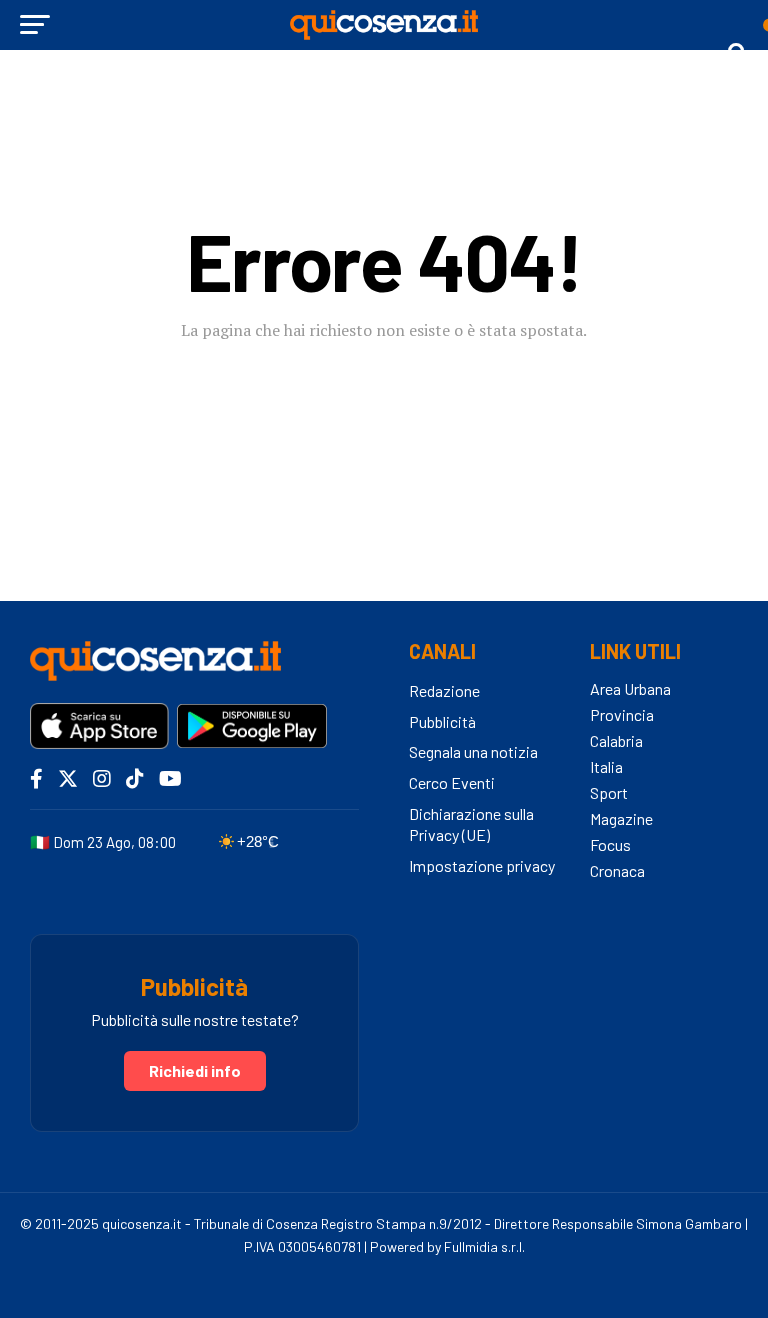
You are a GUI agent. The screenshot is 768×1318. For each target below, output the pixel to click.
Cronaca (617, 870)
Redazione (444, 690)
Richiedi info (195, 1070)
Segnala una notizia (473, 751)
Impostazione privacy (482, 865)
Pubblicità (442, 721)
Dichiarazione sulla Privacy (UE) (471, 824)
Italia (606, 766)
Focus (610, 844)
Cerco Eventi (452, 782)
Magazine (621, 818)
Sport (609, 792)
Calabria (616, 740)
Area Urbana (630, 688)
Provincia (622, 714)
